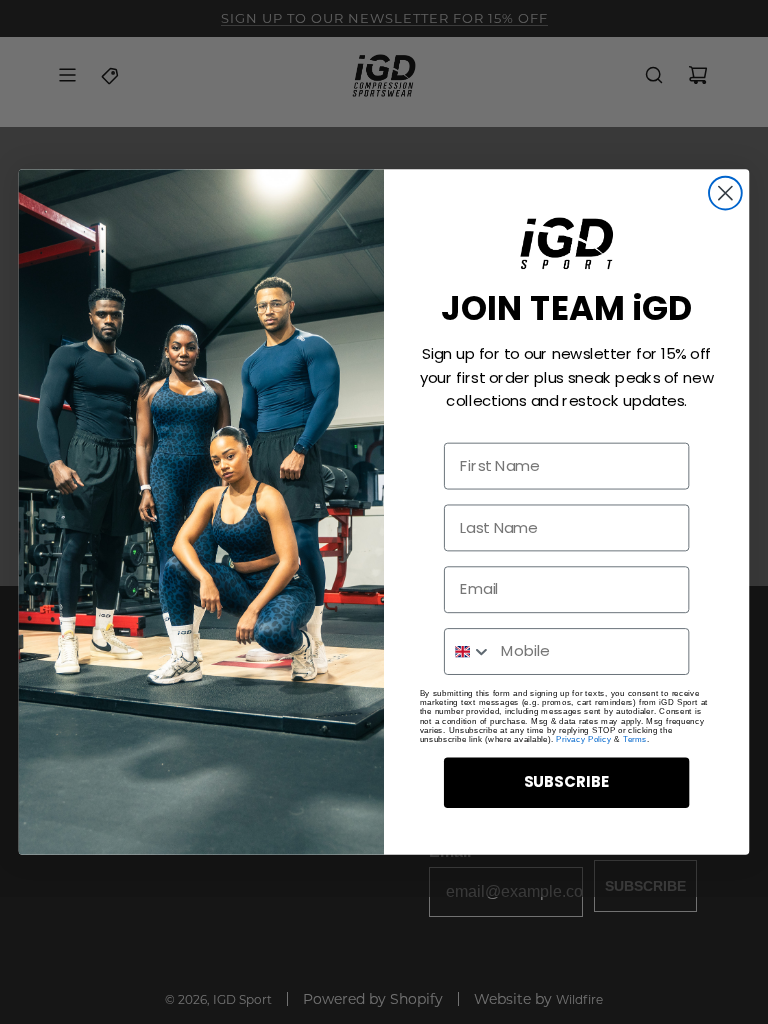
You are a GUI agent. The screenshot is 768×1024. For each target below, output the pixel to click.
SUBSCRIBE (567, 782)
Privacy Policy (583, 739)
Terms (635, 739)
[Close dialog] (725, 193)
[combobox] (468, 651)
